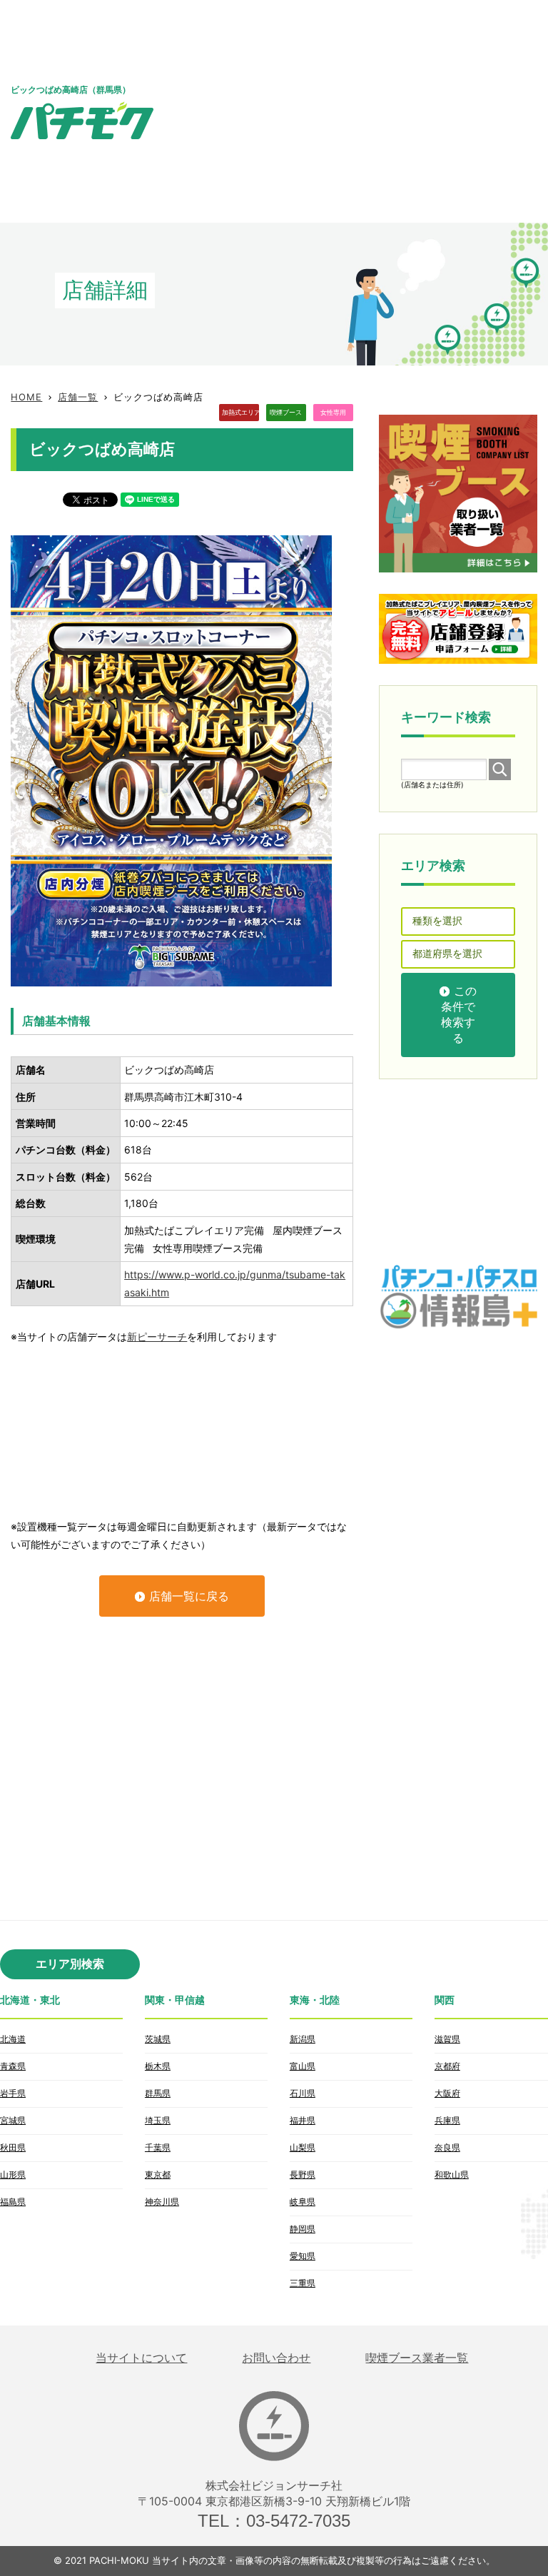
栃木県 (158, 2066)
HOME (26, 397)
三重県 (303, 2283)
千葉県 (158, 2147)
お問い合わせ (276, 2358)
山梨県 (303, 2147)
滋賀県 (447, 2039)
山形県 (13, 2175)
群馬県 (158, 2093)
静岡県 (303, 2229)
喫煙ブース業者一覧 (417, 2358)
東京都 (158, 2175)
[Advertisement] (362, 111)
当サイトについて (141, 2358)
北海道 (13, 2039)
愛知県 (303, 2256)
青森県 (13, 2066)
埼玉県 (158, 2120)
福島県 (13, 2202)
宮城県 (13, 2120)
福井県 (303, 2120)
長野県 (303, 2175)
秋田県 (13, 2147)
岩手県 (13, 2093)
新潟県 (303, 2039)
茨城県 (158, 2039)
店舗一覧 (78, 397)
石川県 (303, 2093)
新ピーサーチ (157, 1337)
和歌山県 (452, 2175)
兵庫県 (447, 2120)
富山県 (303, 2066)
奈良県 (447, 2147)
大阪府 (447, 2093)
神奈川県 (162, 2202)
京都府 (447, 2066)
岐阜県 (303, 2202)
